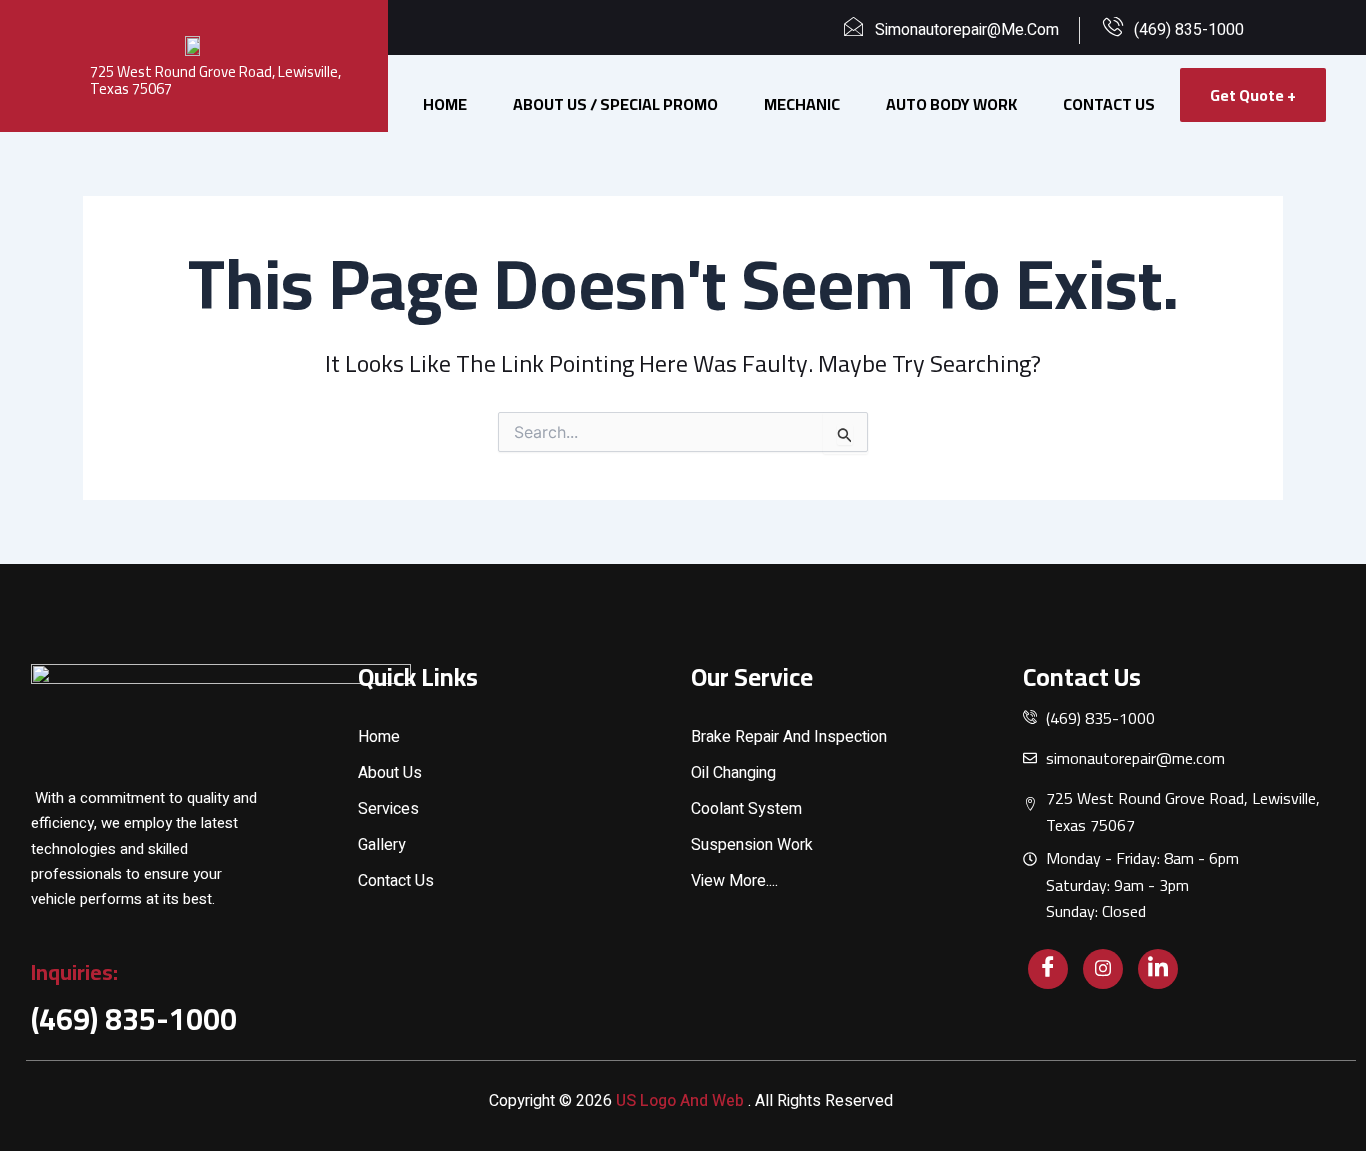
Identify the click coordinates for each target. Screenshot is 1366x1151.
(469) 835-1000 (134, 1019)
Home (445, 104)
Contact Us (1109, 104)
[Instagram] (1103, 969)
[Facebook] (1048, 969)
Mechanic (802, 104)
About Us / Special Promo (615, 104)
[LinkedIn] (1158, 969)
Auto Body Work (951, 104)
